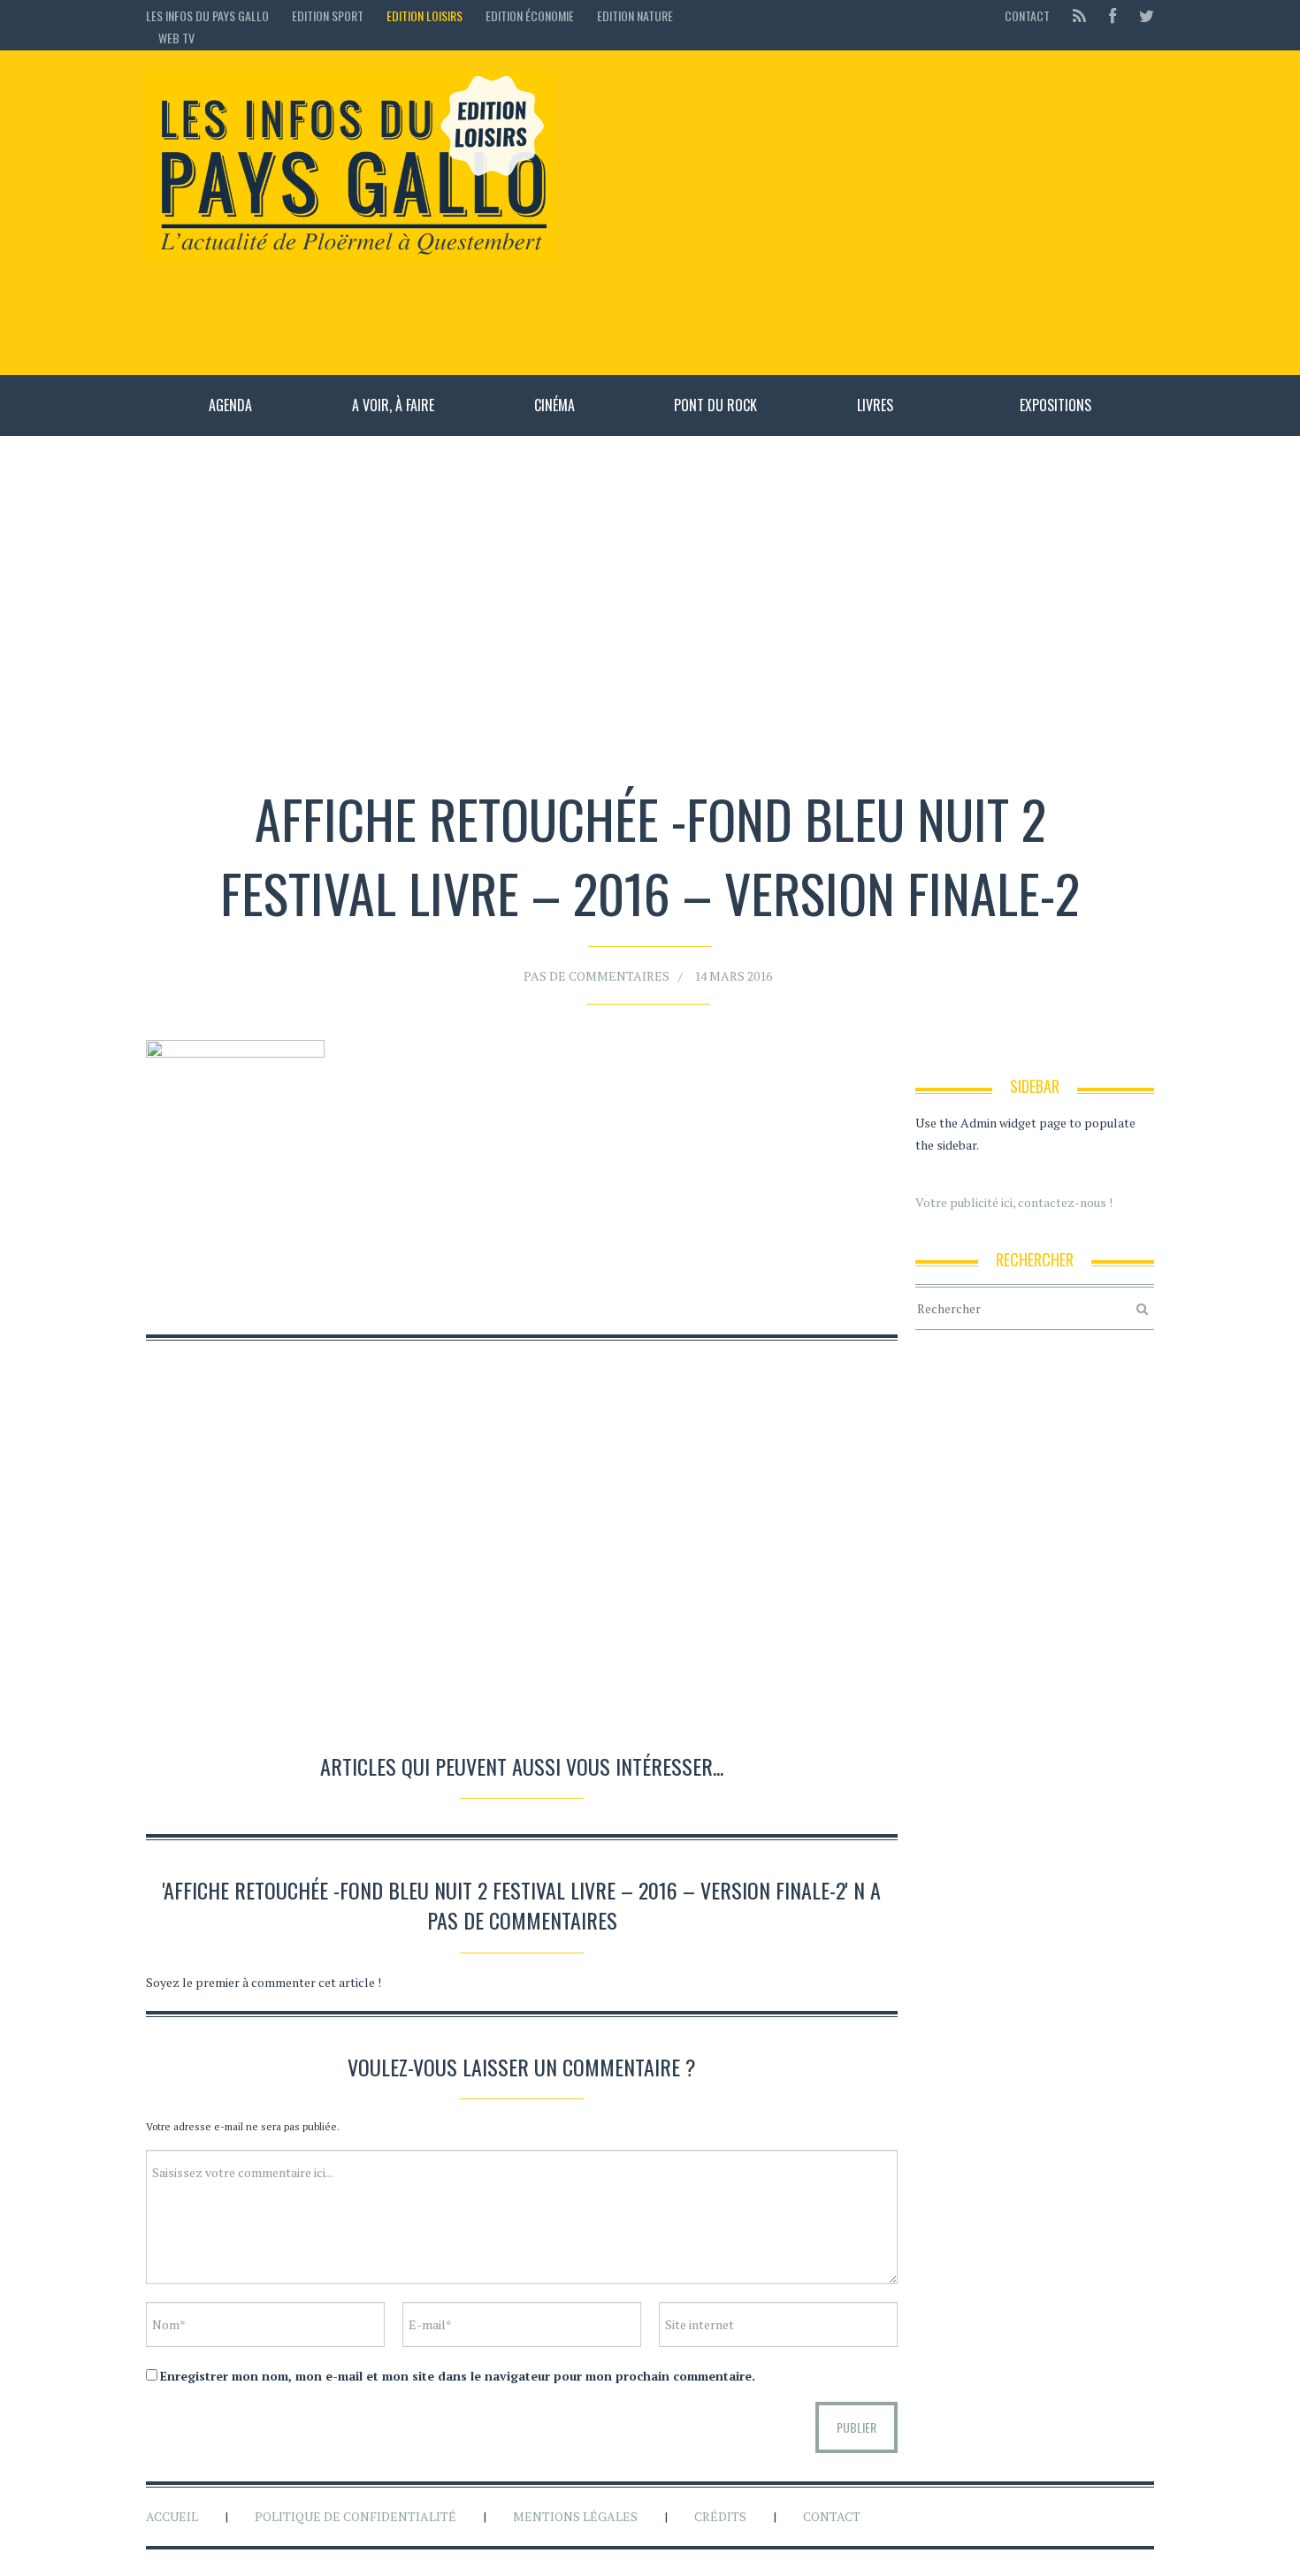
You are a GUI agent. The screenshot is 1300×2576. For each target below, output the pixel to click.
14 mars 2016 (733, 976)
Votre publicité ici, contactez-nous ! (1014, 1202)
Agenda (230, 405)
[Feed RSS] (1079, 15)
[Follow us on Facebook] (1113, 15)
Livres (875, 405)
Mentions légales (575, 2516)
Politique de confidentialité (356, 2516)
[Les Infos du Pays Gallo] (351, 167)
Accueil (172, 2516)
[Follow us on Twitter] (1141, 15)
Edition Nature (635, 15)
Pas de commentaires (596, 976)
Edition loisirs (424, 15)
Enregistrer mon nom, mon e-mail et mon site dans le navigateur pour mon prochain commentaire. (458, 2376)
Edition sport (328, 15)
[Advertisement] (864, 212)
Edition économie (530, 15)
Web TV (176, 38)
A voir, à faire (393, 405)
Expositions (1055, 405)
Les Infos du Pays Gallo (207, 15)
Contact (1027, 15)
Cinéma (554, 405)
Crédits (720, 2516)
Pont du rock (715, 405)
